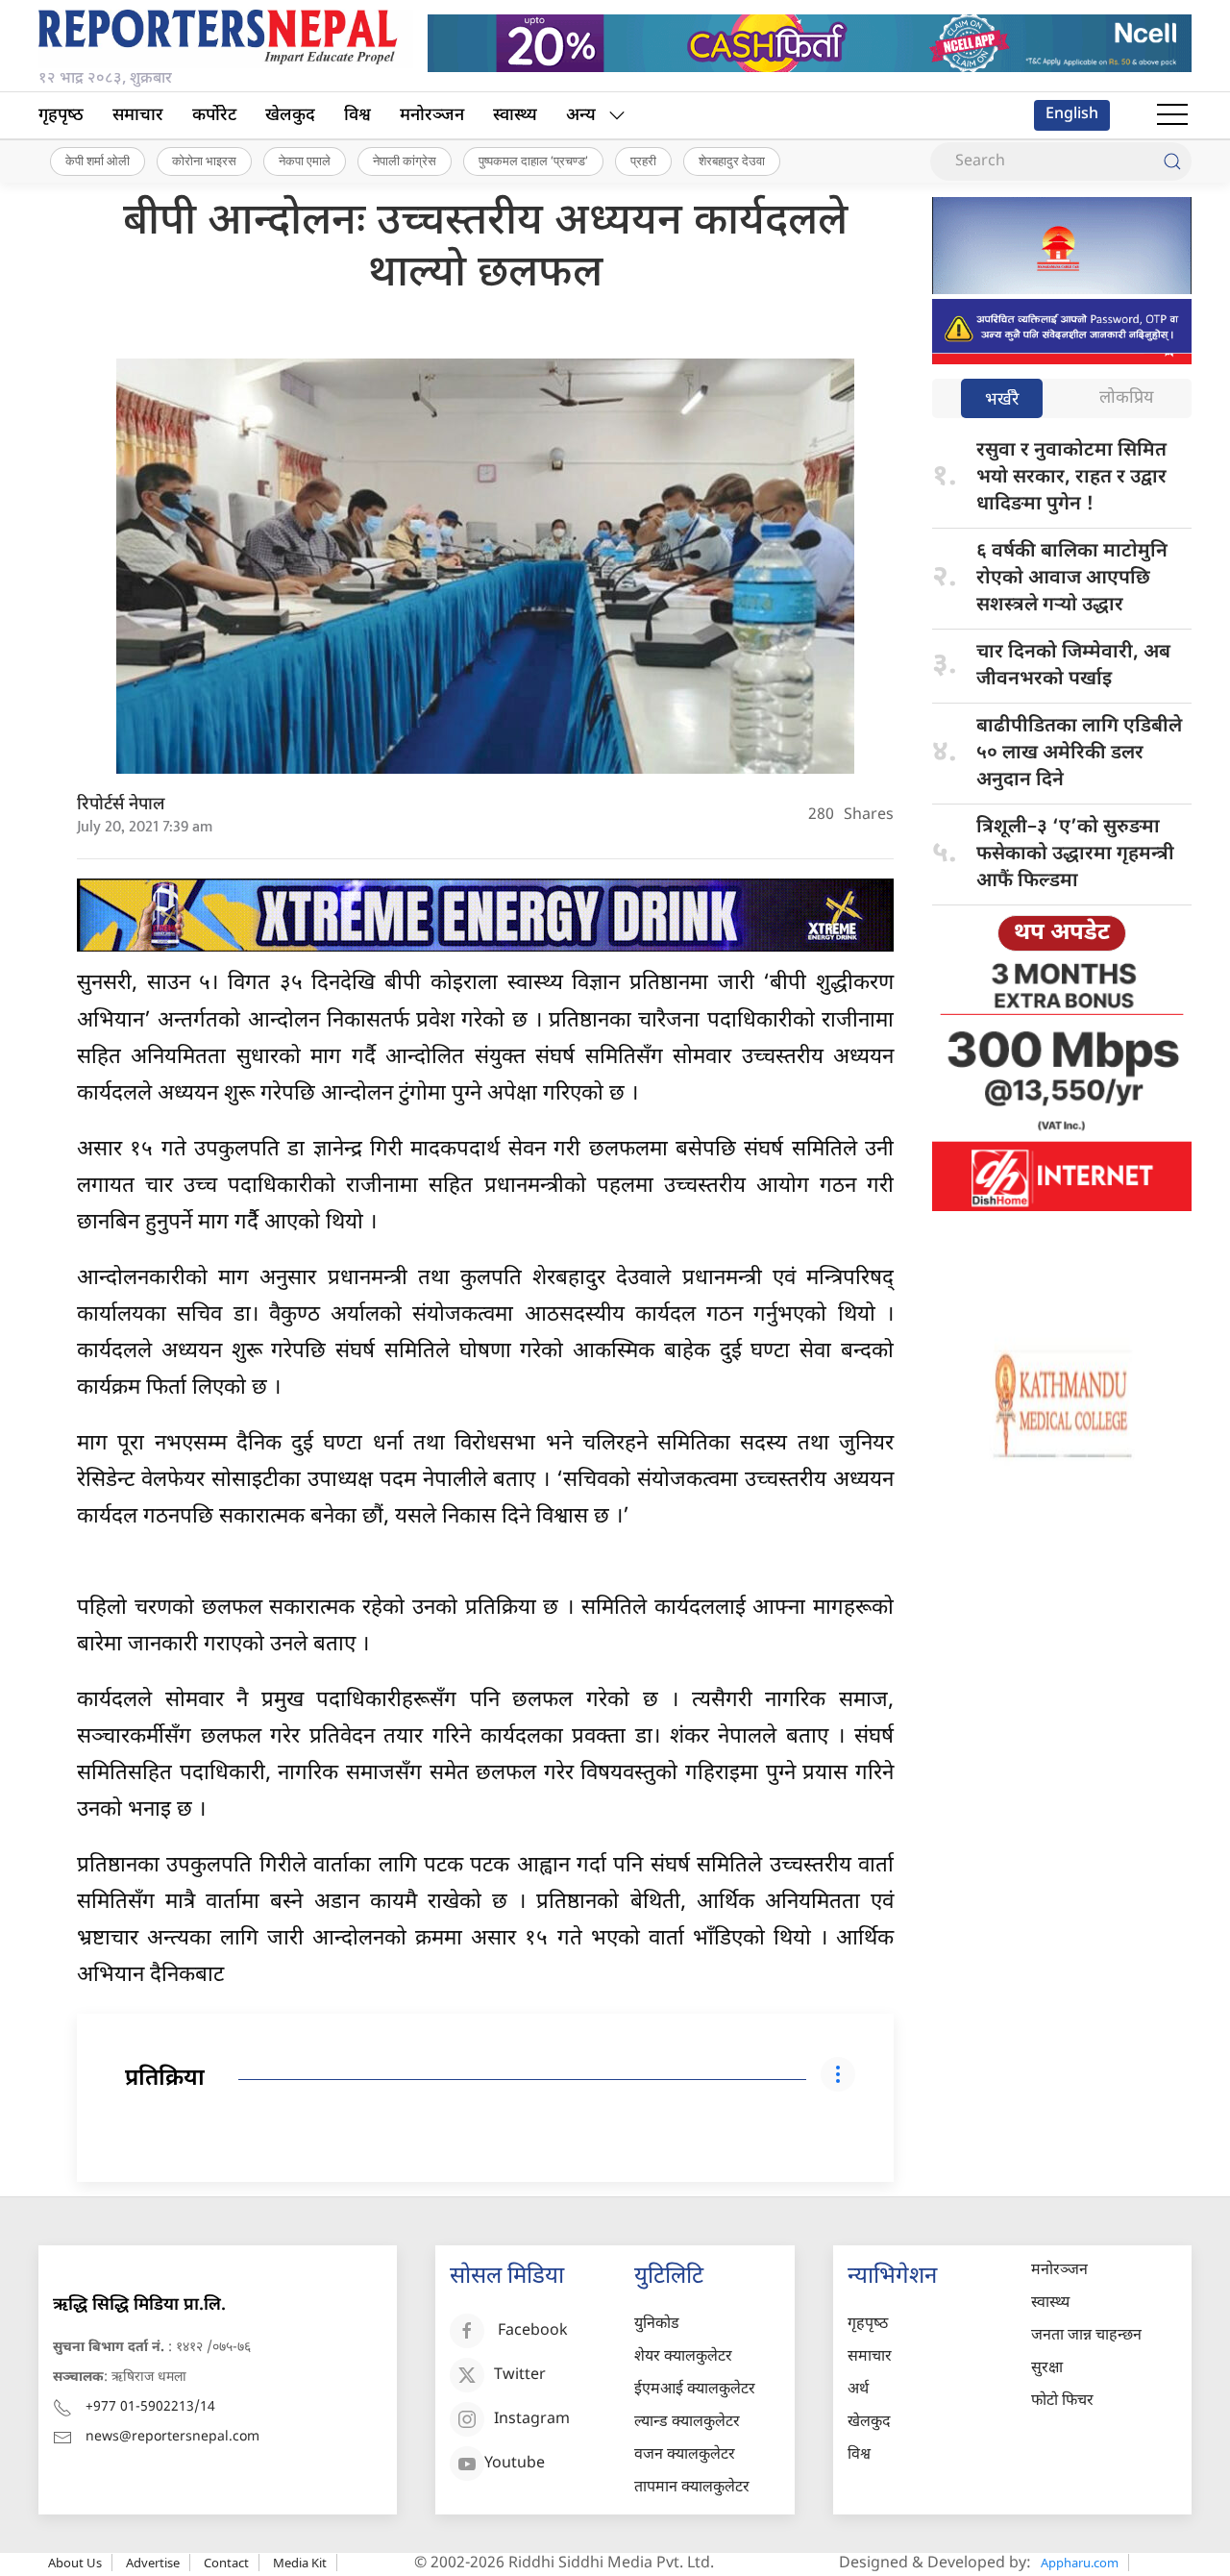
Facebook (533, 2332)
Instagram (532, 2421)
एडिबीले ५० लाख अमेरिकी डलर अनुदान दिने (1079, 754)
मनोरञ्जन (432, 116)
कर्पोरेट (214, 116)
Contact (226, 2563)
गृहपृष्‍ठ (61, 116)
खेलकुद (290, 116)
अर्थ (858, 2390)
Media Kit (300, 2563)
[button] (1172, 115)
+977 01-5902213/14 (150, 2407)
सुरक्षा (1047, 2369)
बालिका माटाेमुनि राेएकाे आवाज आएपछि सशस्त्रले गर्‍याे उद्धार (1072, 579)
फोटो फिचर (1062, 2402)
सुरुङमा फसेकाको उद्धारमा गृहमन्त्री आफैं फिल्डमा (1075, 855)
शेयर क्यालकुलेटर (683, 2357)
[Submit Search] (1172, 161)
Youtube (515, 2465)
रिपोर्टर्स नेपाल (121, 805)
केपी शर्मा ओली (98, 161)
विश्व (357, 116)
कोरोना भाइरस (204, 161)
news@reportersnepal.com (172, 2437)
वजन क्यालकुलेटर (685, 2455)
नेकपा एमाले (305, 161)
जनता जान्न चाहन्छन (1086, 2336)
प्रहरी (643, 161)
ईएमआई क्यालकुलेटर (695, 2390)
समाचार (138, 116)
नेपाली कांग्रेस (405, 161)
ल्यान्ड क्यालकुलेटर (687, 2423)
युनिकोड (657, 2325)
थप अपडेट (1062, 933)
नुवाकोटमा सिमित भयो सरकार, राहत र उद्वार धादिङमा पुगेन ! (1071, 478)
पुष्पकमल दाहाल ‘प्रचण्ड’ (533, 161)
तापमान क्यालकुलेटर (692, 2488)
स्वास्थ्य (515, 116)
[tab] (1002, 400)
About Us (75, 2563)
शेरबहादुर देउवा (732, 161)
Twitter (520, 2377)
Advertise (153, 2563)
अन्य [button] (581, 116)
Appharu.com (1080, 2563)
